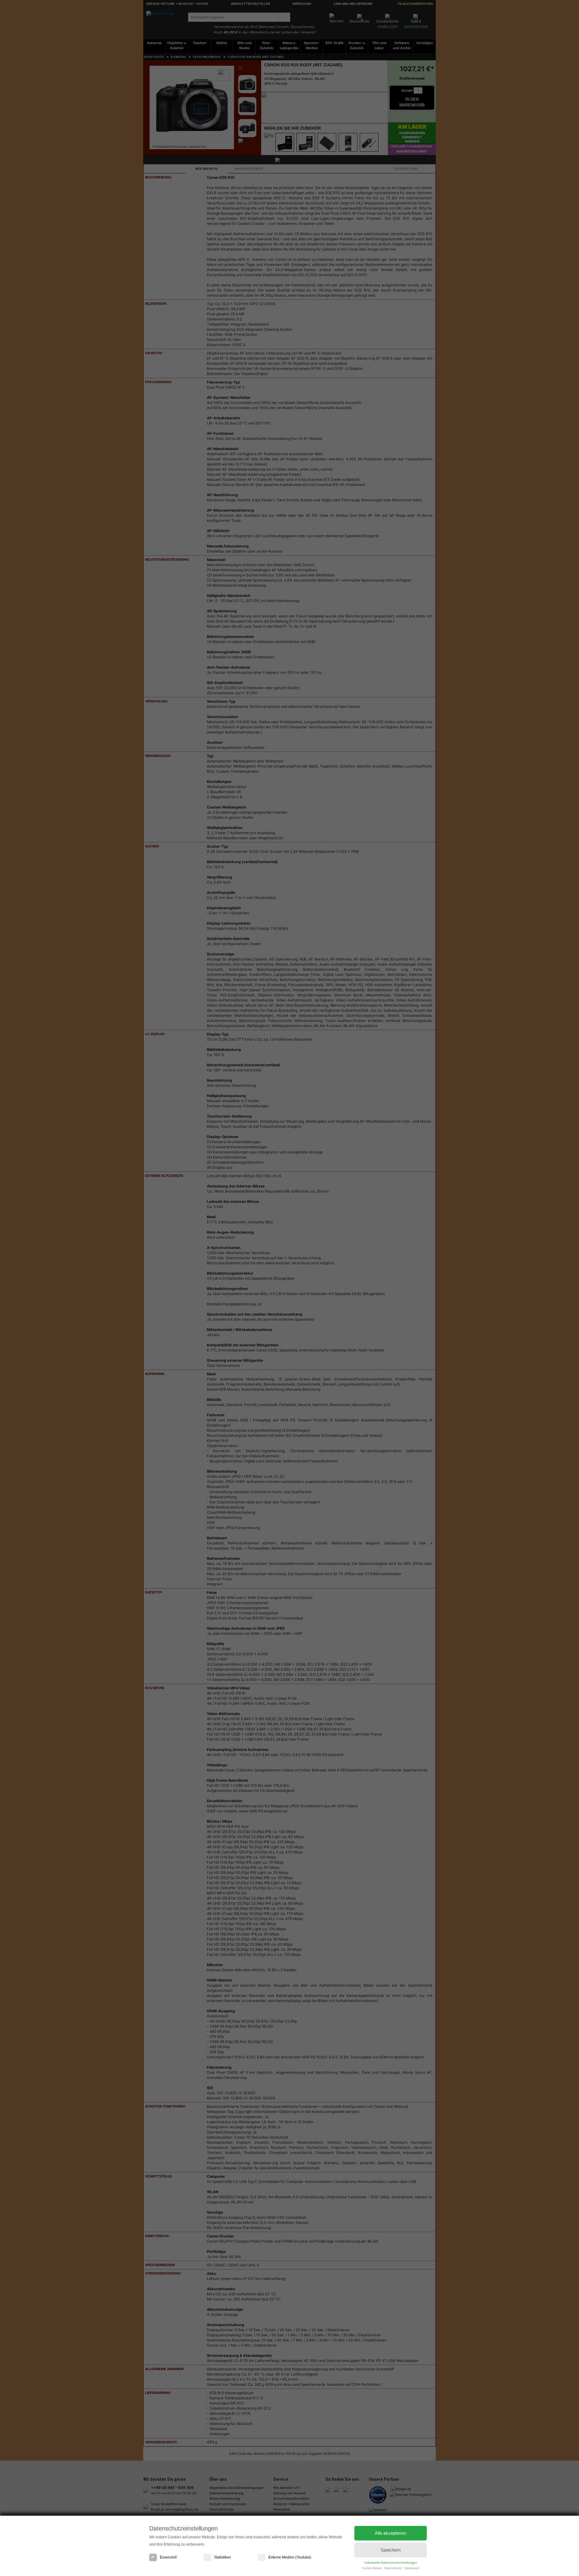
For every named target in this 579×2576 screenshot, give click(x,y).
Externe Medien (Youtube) (290, 2557)
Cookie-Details (372, 2568)
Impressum (412, 2568)
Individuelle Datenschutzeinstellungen (391, 2563)
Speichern (391, 2550)
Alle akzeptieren (391, 2533)
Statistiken (223, 2557)
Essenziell (168, 2557)
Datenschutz (393, 2568)
